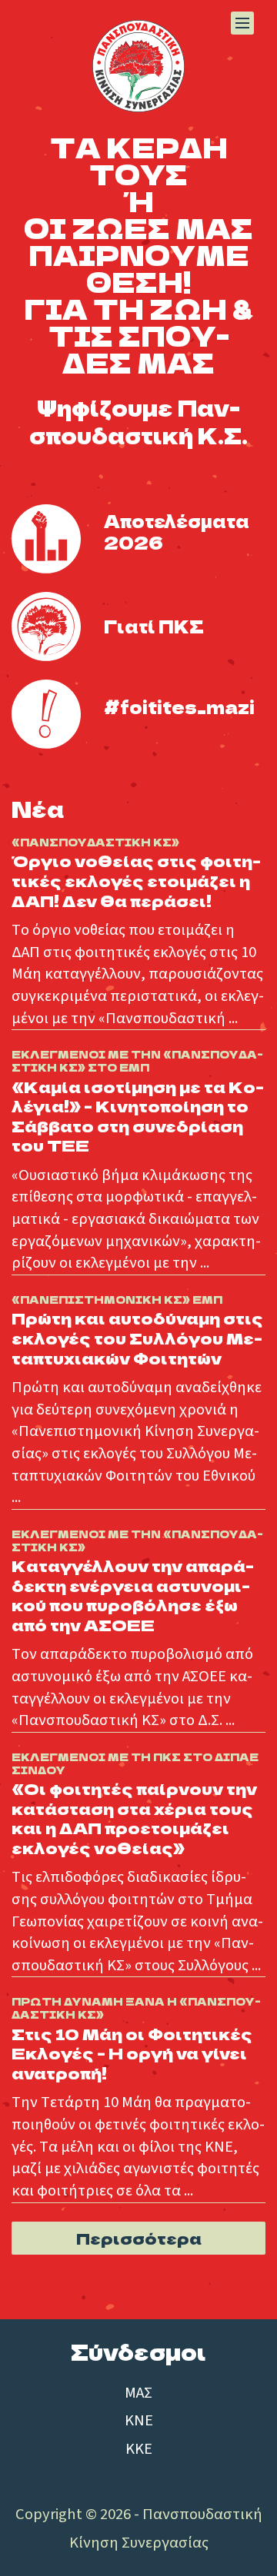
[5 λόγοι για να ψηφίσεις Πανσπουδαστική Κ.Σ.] (46, 627)
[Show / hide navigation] (242, 23)
